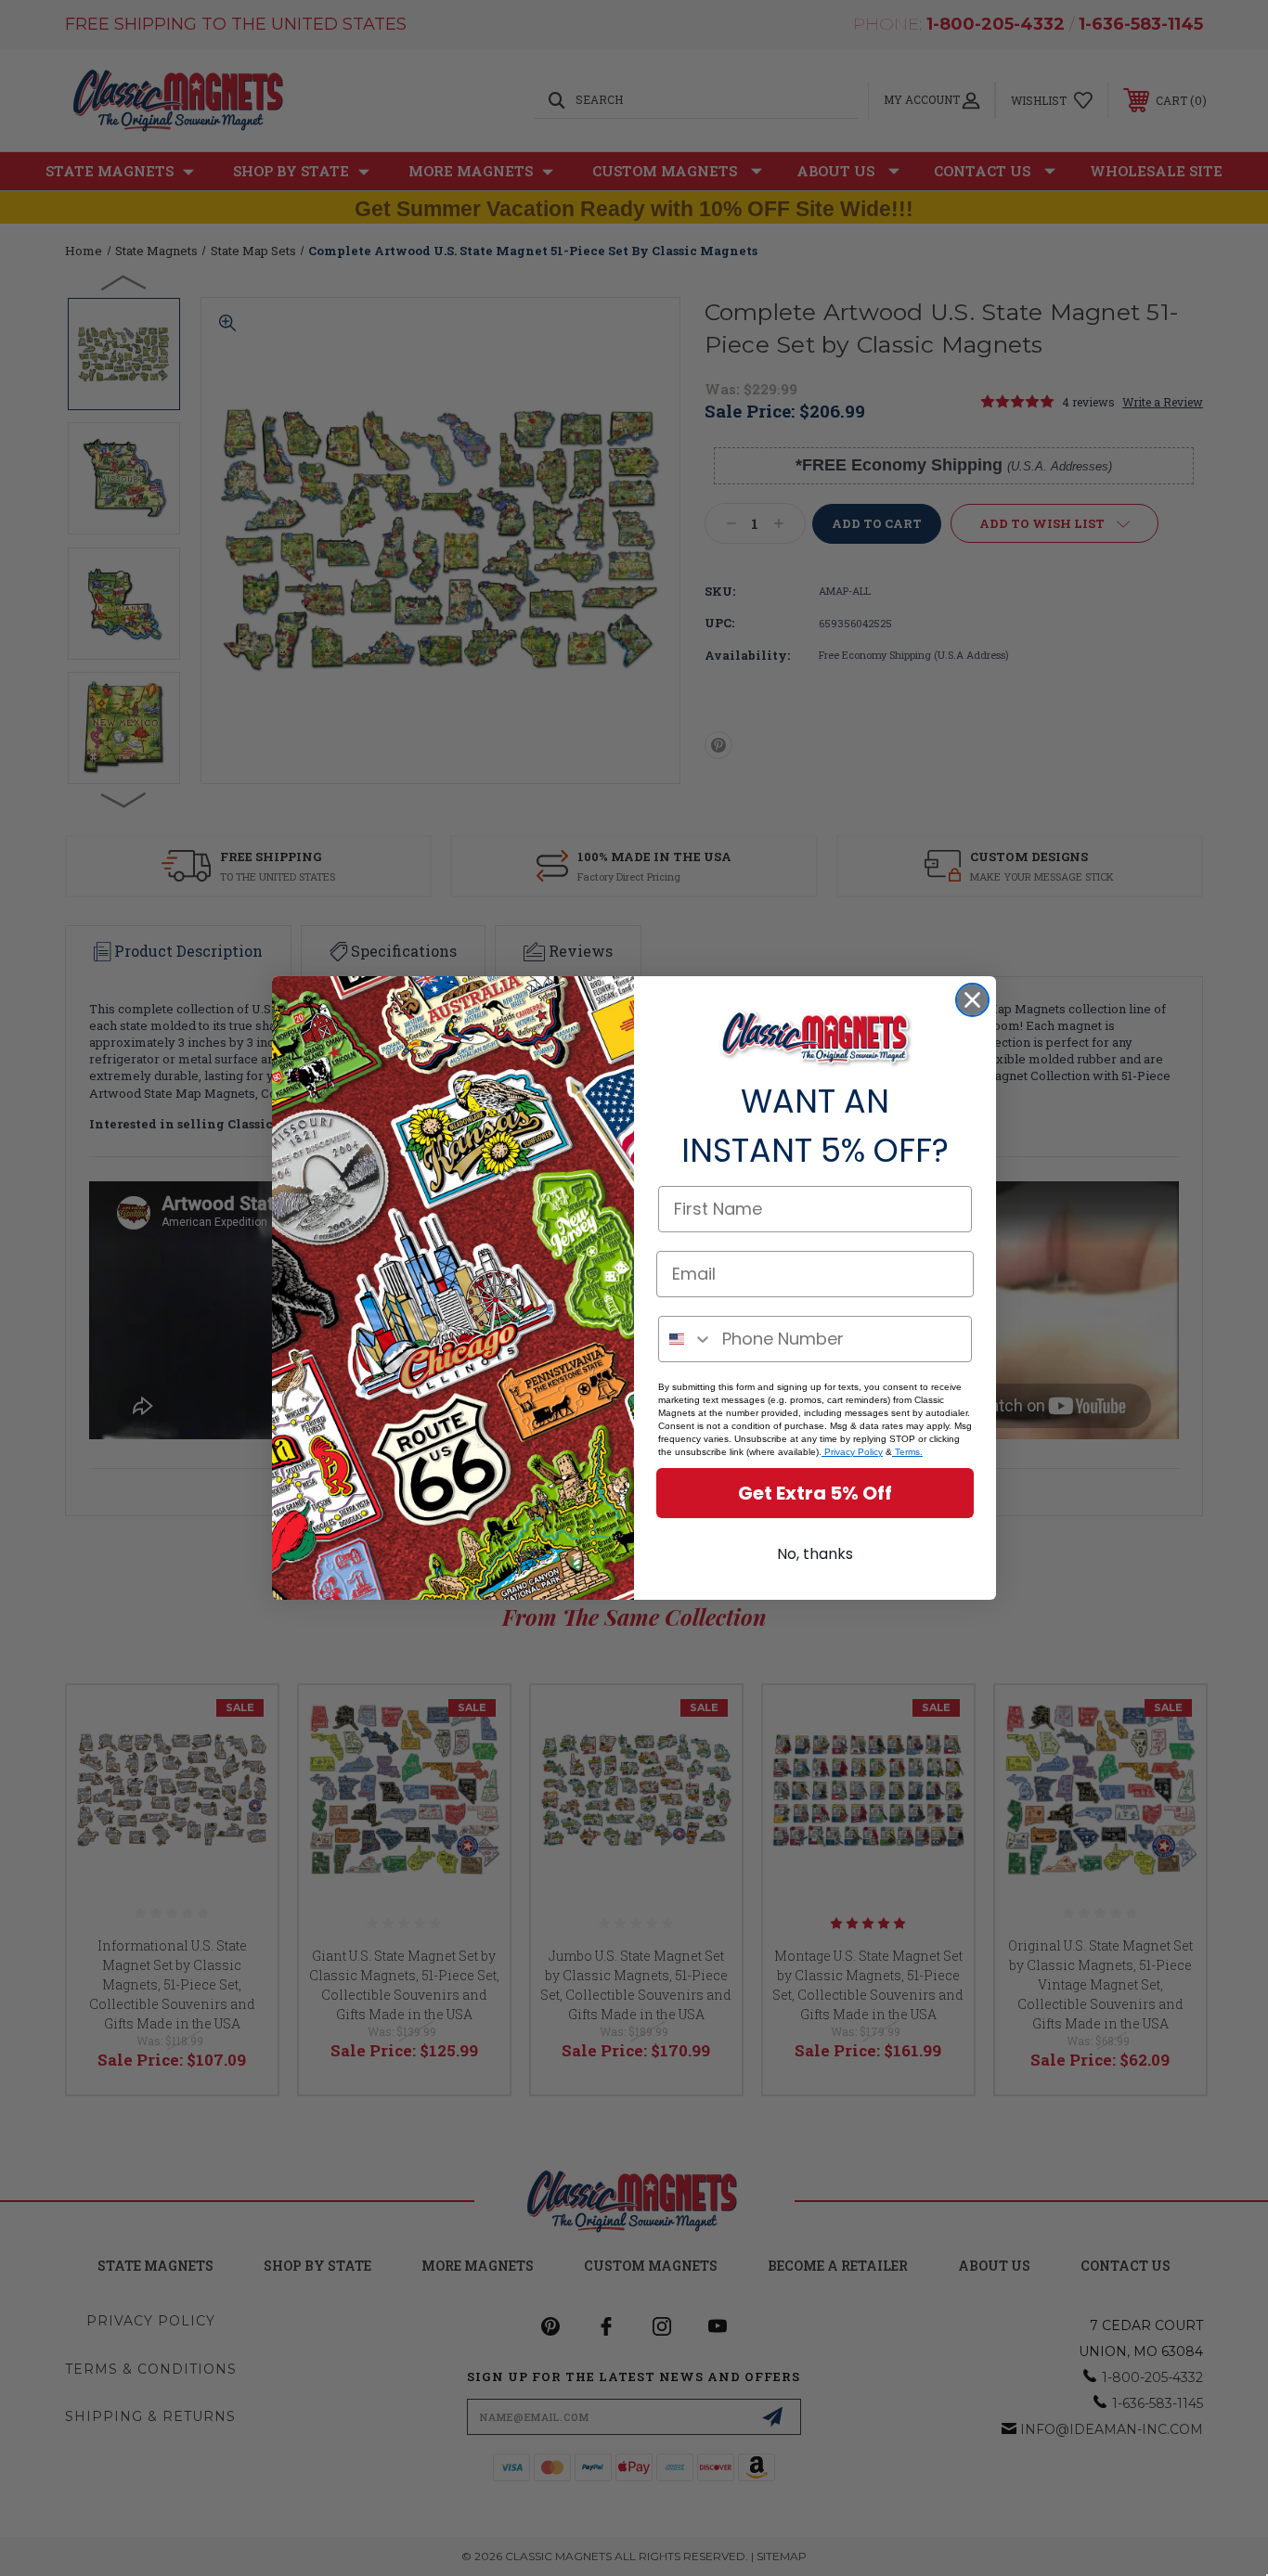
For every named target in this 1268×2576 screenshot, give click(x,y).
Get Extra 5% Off (815, 1493)
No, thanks (815, 1554)
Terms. (907, 1452)
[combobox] (686, 1339)
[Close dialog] (972, 1000)
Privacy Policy (852, 1452)
